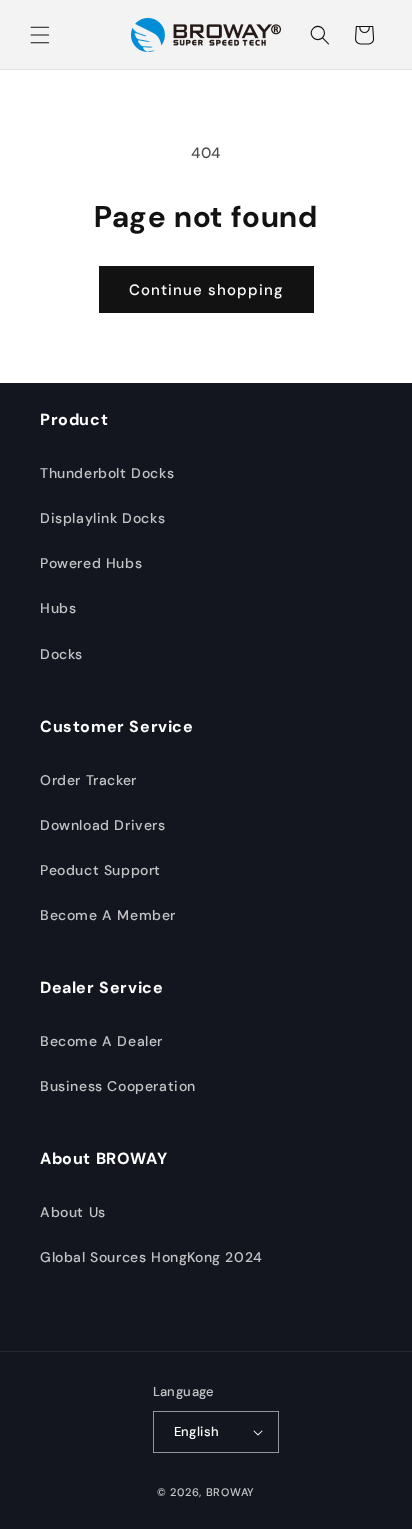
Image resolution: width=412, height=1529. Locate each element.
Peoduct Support (100, 870)
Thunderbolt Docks (107, 473)
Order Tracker (88, 780)
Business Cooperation (118, 1086)
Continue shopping (206, 290)
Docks (61, 654)
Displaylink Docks (102, 518)
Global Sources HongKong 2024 (151, 1257)
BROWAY (230, 1492)
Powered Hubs (91, 563)
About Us (73, 1212)
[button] (40, 35)
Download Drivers (103, 825)
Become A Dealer (101, 1041)
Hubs (58, 608)
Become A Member (108, 915)
